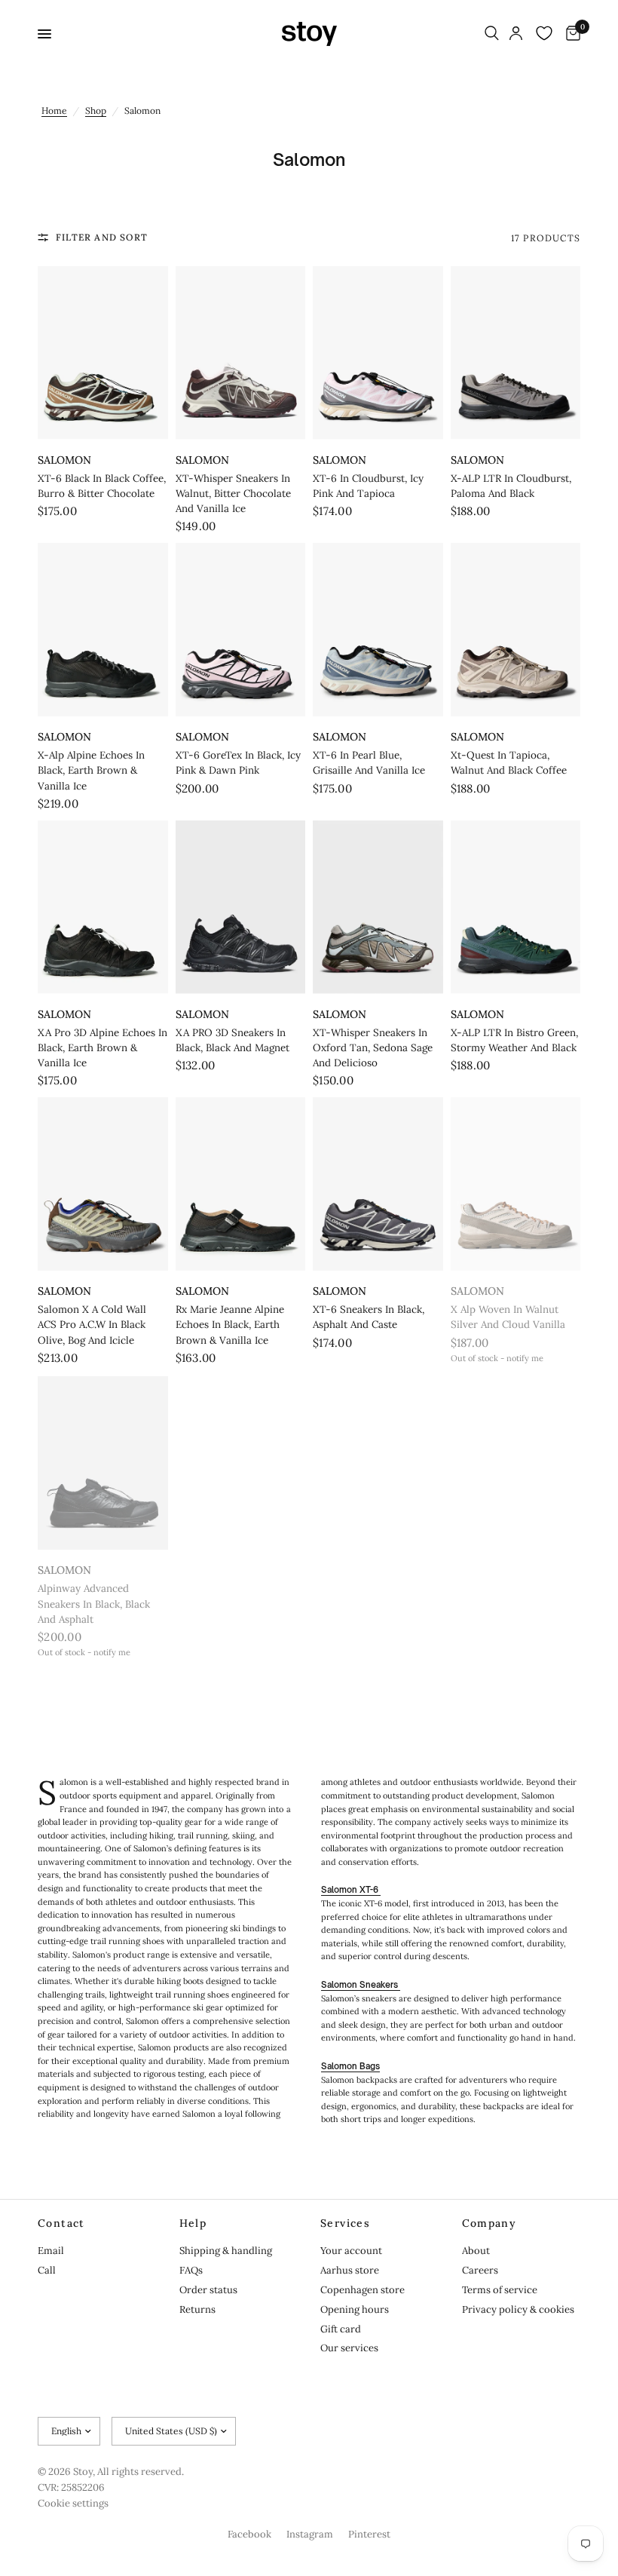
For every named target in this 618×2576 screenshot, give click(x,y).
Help (193, 2223)
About (476, 2251)
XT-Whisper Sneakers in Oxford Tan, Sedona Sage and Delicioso (373, 1048)
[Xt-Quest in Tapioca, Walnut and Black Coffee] (516, 630)
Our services (349, 2348)
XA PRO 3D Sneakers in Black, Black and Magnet (233, 1040)
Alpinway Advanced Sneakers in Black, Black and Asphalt (94, 1604)
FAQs (191, 2270)
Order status (208, 2290)
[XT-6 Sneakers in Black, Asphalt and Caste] (378, 1184)
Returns (197, 2309)
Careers (480, 2270)
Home (54, 110)
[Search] (492, 34)
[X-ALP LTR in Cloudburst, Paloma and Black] (516, 353)
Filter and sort (102, 237)
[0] (571, 34)
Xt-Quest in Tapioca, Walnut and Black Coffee (509, 763)
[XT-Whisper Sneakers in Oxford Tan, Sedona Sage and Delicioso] (378, 907)
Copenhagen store (363, 2290)
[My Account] (516, 34)
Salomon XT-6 (351, 1890)
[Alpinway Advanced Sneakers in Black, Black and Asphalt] (103, 1463)
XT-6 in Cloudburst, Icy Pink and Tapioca (368, 486)
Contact (61, 2223)
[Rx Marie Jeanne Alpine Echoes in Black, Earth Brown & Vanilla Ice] (241, 1184)
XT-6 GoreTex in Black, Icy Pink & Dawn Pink (238, 763)
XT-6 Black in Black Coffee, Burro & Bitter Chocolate (102, 486)
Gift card (341, 2329)
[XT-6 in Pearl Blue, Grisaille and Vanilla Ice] (378, 630)
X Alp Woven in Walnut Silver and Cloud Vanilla (508, 1317)
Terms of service (500, 2290)
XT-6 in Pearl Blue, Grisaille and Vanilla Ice (369, 763)
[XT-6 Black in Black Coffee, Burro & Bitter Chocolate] (103, 353)
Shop (96, 110)
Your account (351, 2251)
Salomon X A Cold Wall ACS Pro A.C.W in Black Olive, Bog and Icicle (92, 1325)
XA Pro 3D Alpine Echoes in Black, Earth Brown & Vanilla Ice (102, 1048)
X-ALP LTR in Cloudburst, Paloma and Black (511, 486)
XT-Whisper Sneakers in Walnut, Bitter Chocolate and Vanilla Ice (233, 494)
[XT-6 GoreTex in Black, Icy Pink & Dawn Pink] (241, 630)
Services (345, 2223)
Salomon (64, 460)
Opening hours (355, 2309)
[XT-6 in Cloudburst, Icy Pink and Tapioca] (378, 353)
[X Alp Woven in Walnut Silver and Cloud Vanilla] (516, 1184)
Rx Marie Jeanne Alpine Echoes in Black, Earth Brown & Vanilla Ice (230, 1325)
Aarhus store (350, 2270)
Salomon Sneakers (361, 1985)
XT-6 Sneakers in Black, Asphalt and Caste (369, 1317)
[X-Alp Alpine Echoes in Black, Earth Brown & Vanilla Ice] (103, 630)
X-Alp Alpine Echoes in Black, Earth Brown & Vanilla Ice (91, 770)
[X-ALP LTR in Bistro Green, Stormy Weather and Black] (516, 907)
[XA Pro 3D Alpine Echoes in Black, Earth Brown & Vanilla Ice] (103, 907)
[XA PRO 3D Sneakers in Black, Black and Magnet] (241, 907)
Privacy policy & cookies (518, 2309)
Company (490, 2223)
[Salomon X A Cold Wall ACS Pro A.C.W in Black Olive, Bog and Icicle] (103, 1184)
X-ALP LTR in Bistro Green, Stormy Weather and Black (514, 1040)
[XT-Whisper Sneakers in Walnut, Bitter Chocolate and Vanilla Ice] (241, 353)
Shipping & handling (226, 2251)
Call (47, 2270)
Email (51, 2251)
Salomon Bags (350, 2066)
